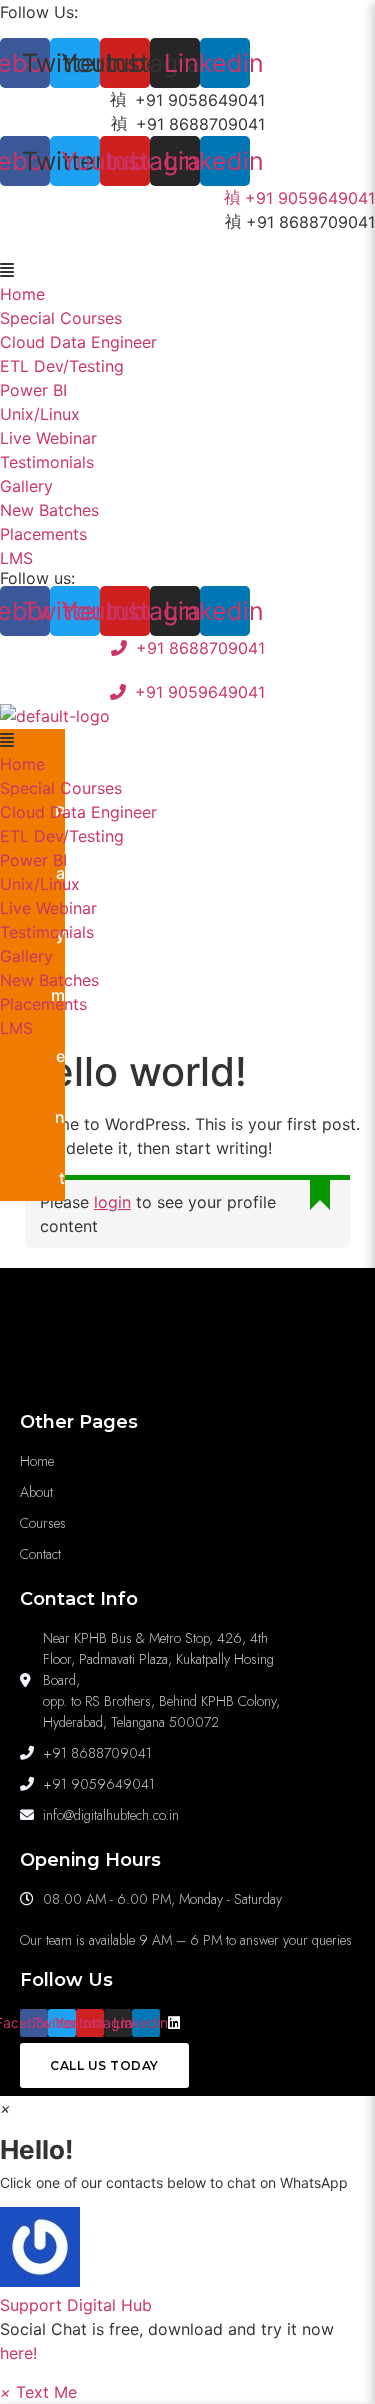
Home (22, 294)
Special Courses (61, 318)
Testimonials (47, 462)
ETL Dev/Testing (62, 366)
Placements (43, 534)
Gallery (26, 486)
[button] (187, 270)
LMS (16, 558)
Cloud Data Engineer (78, 342)
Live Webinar (48, 438)
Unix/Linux (40, 414)
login (112, 1202)
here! (18, 2353)
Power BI (33, 390)
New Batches (49, 510)
